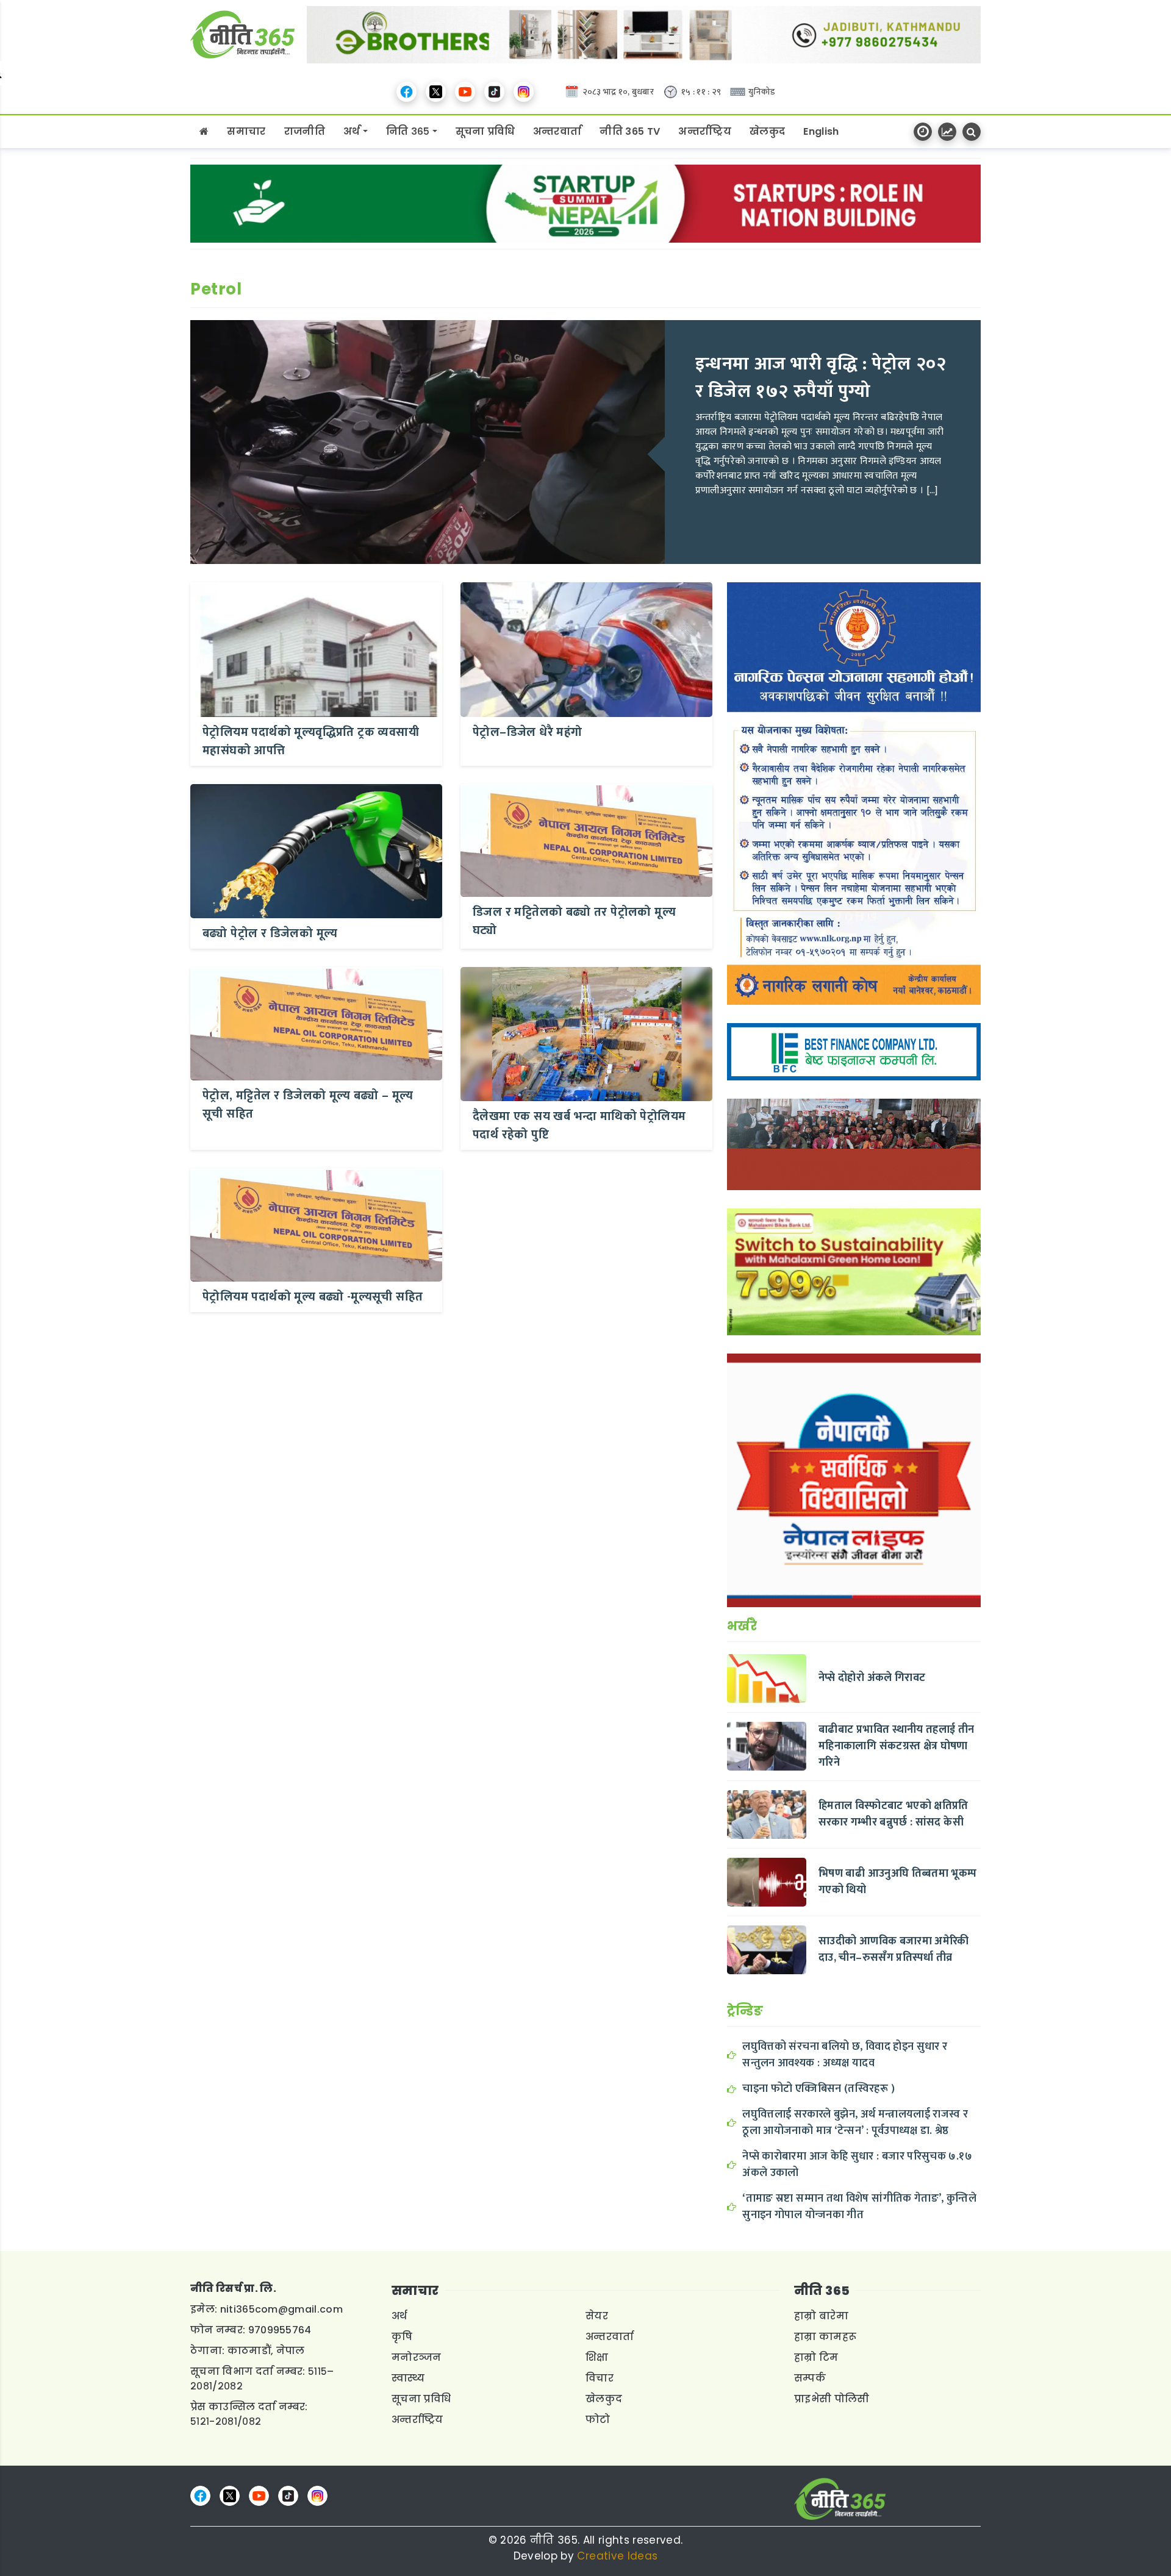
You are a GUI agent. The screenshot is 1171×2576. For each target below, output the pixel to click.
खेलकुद (767, 131)
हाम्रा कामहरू (825, 2337)
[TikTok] (494, 92)
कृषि (402, 2337)
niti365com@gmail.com (281, 2309)
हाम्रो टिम (816, 2357)
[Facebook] (406, 92)
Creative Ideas (617, 2556)
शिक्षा (597, 2357)
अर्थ (352, 131)
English (821, 131)
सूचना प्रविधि (485, 131)
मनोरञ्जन (417, 2357)
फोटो (598, 2420)
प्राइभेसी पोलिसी (832, 2399)
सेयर (597, 2316)
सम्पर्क (810, 2378)
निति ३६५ (408, 131)
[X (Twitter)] (436, 92)
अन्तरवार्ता (557, 131)
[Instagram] (524, 92)
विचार (600, 2378)
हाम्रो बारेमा (821, 2316)
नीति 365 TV (630, 131)
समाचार (246, 131)
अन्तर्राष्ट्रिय (705, 131)
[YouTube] (465, 92)
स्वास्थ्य (408, 2378)
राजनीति (305, 131)
